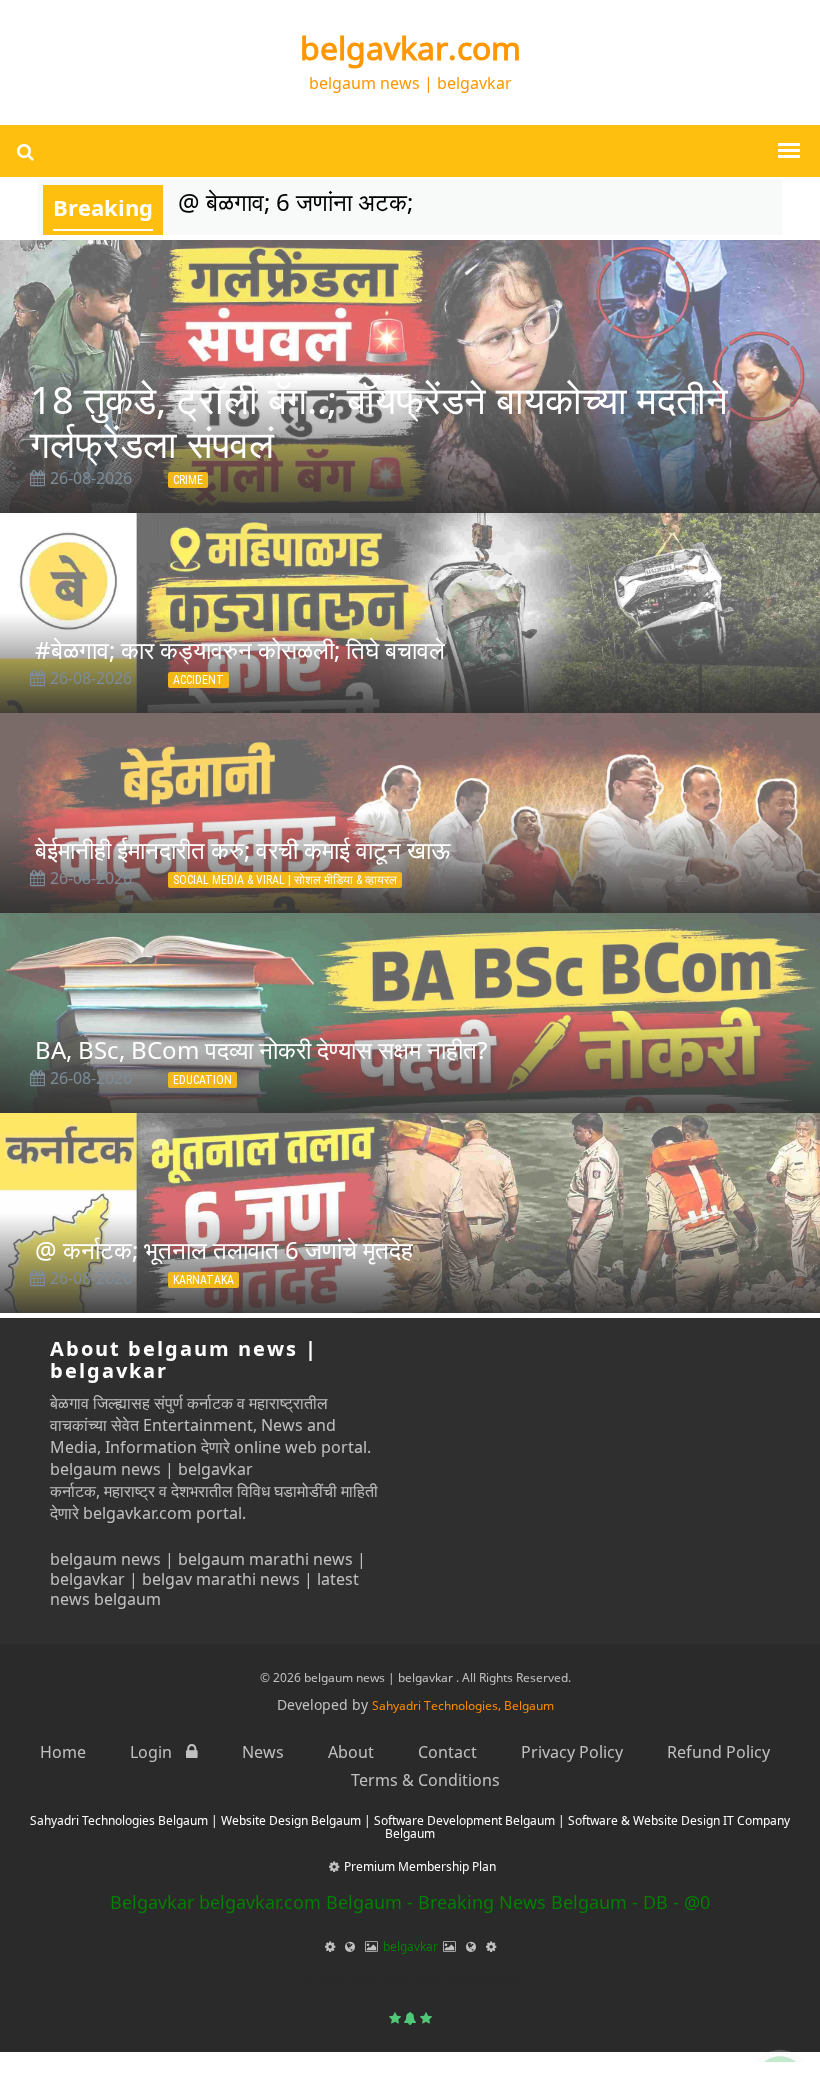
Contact (447, 1752)
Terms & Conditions (425, 1780)
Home (63, 1752)
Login (153, 1752)
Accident (198, 680)
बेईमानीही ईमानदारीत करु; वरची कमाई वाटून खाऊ (242, 849)
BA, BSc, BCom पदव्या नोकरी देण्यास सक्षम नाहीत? (261, 1049)
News (263, 1752)
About (351, 1752)
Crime (188, 480)
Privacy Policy (572, 1752)
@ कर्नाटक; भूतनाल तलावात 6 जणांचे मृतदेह (224, 1249)
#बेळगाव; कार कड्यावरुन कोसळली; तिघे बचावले (240, 649)
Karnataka (203, 1280)
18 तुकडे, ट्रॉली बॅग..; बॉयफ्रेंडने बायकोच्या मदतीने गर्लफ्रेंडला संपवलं (379, 421)
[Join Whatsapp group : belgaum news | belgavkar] (780, 2044)
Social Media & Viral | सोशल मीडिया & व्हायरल (285, 880)
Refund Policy (718, 1752)
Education (202, 1080)
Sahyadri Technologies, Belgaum (463, 1705)
